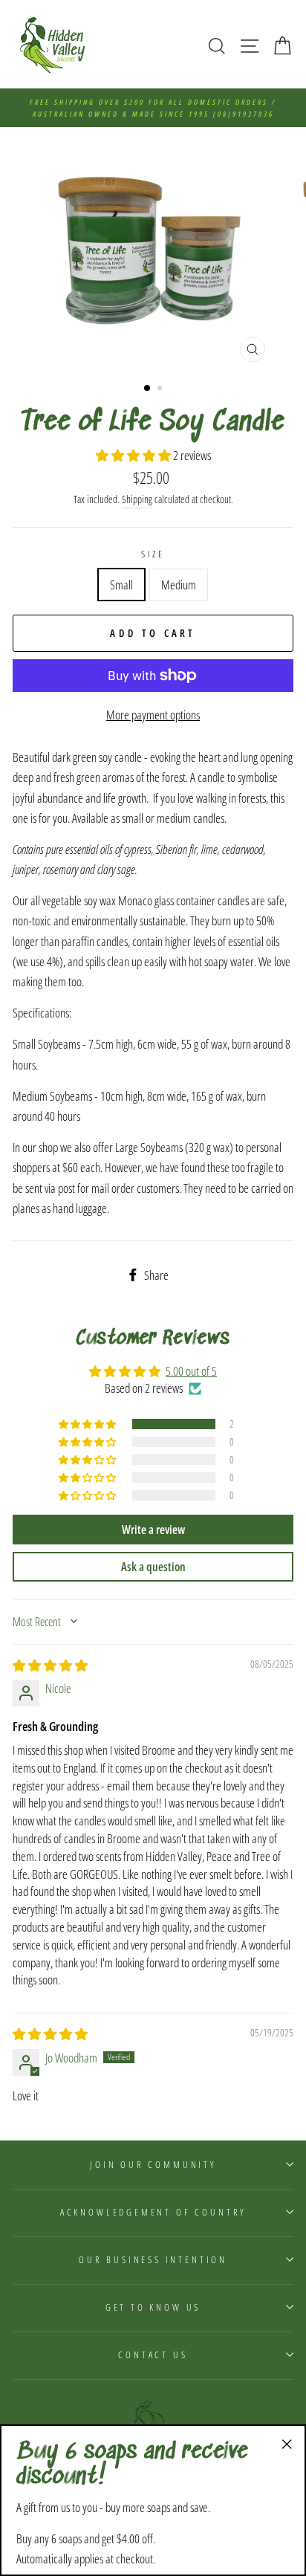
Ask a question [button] (153, 1567)
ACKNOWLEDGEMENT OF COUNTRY (153, 2212)
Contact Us (153, 2355)
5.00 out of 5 (191, 1371)
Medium (179, 585)
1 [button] (148, 389)
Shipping (137, 499)
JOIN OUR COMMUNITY (153, 2164)
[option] (153, 108)
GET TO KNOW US (153, 2307)
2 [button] (161, 389)
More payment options (153, 715)
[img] (50, 1665)
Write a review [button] (153, 1530)
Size (153, 554)
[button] (134, 455)
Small (121, 585)
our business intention (153, 2259)
